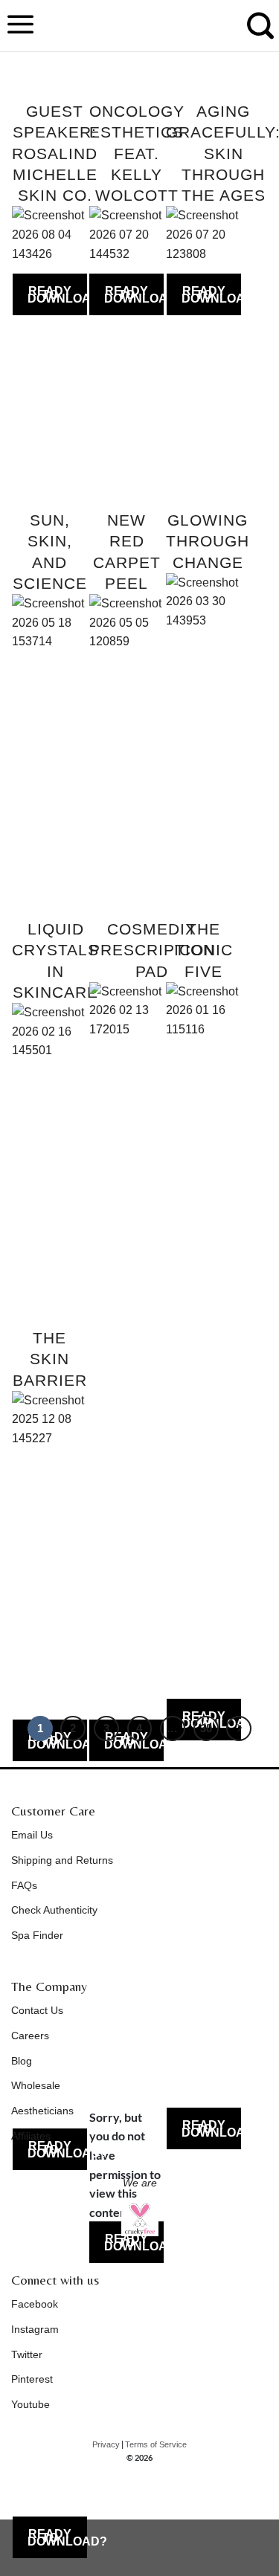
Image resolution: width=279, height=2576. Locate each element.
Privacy (106, 2444)
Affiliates (31, 2136)
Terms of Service (156, 2444)
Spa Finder (37, 1935)
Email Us (32, 1835)
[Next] (239, 1728)
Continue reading (50, 294)
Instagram (35, 2329)
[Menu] (21, 26)
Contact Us (37, 2010)
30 (206, 1728)
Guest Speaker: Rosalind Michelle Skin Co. (55, 153)
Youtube (31, 2404)
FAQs (24, 1885)
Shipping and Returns (62, 1860)
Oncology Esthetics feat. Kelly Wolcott (137, 153)
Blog (22, 2061)
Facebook (35, 2304)
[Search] (260, 33)
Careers (30, 2036)
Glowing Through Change (208, 541)
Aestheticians (42, 2111)
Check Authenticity (54, 1910)
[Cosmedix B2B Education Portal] (140, 26)
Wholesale (36, 2085)
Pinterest (32, 2379)
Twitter (27, 2354)
